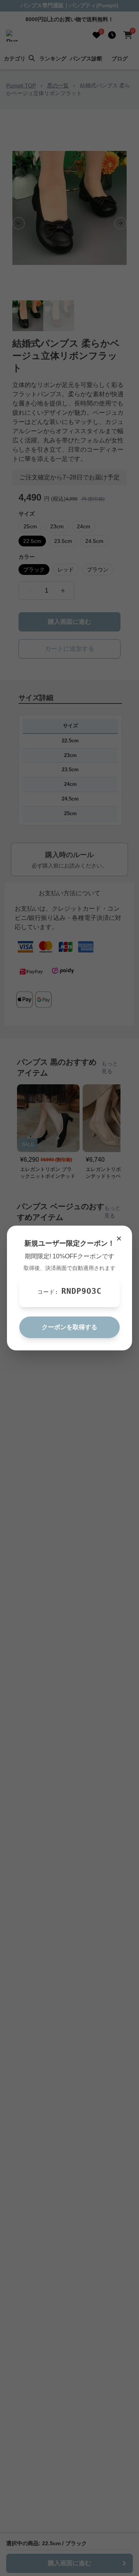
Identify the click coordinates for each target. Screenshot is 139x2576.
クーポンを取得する (69, 1327)
